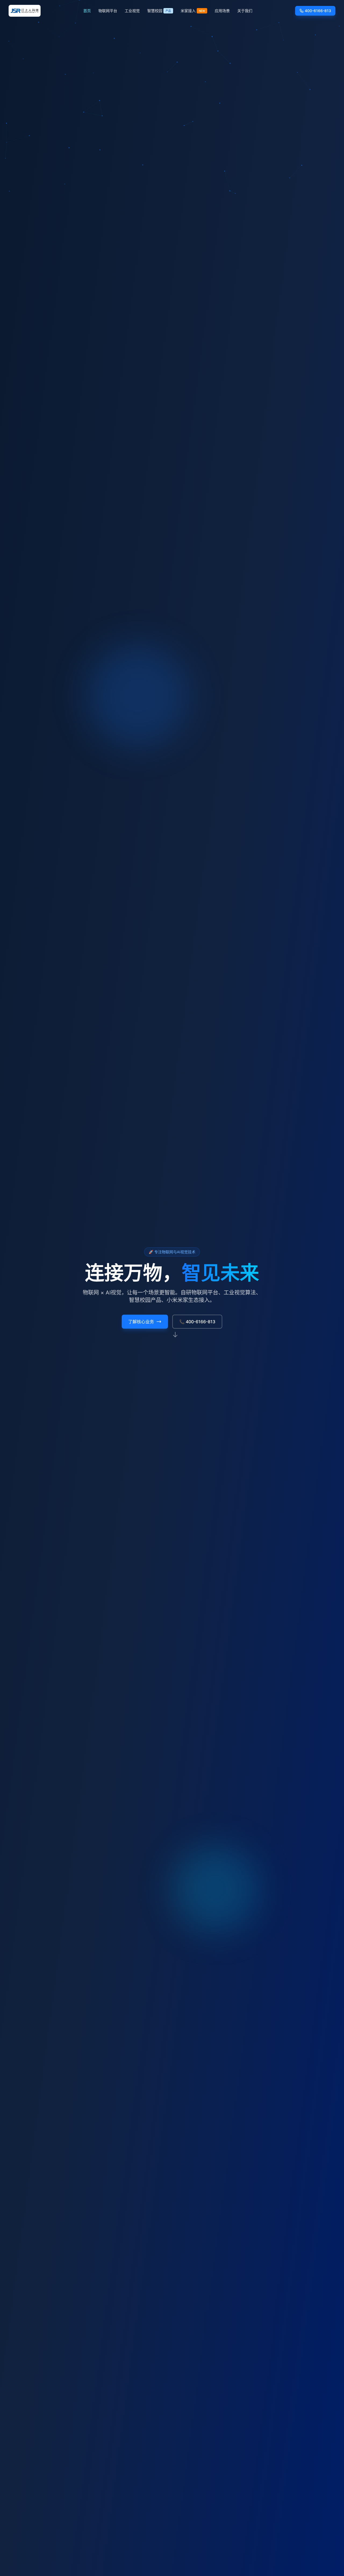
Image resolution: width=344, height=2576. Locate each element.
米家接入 (193, 11)
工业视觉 (132, 11)
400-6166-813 (318, 11)
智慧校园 (159, 11)
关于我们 (245, 11)
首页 (87, 11)
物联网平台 (108, 11)
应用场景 (222, 11)
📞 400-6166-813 (197, 1322)
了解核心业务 (141, 1322)
